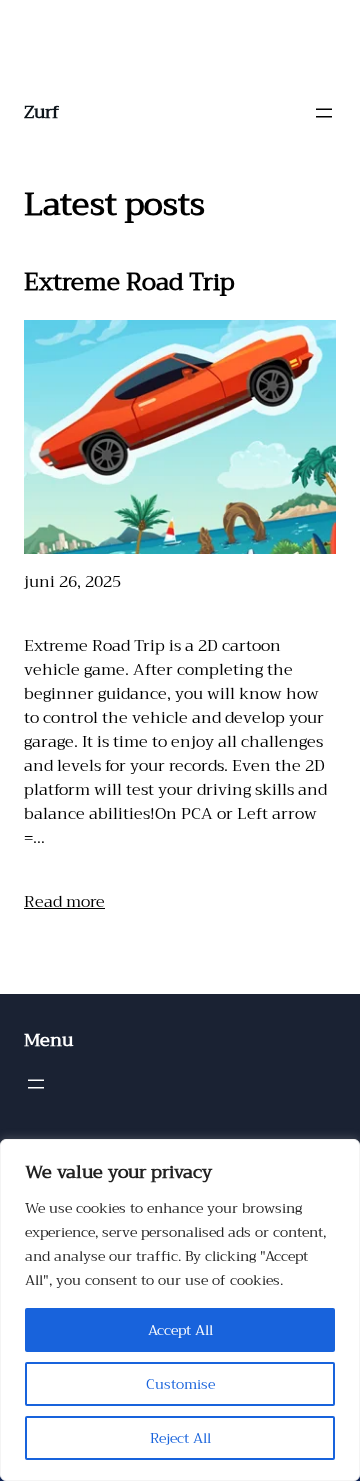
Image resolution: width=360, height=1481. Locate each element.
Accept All (180, 1330)
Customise (180, 1384)
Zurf (41, 112)
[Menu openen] (324, 113)
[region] (180, 1310)
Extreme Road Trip (129, 282)
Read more (64, 902)
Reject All (180, 1438)
